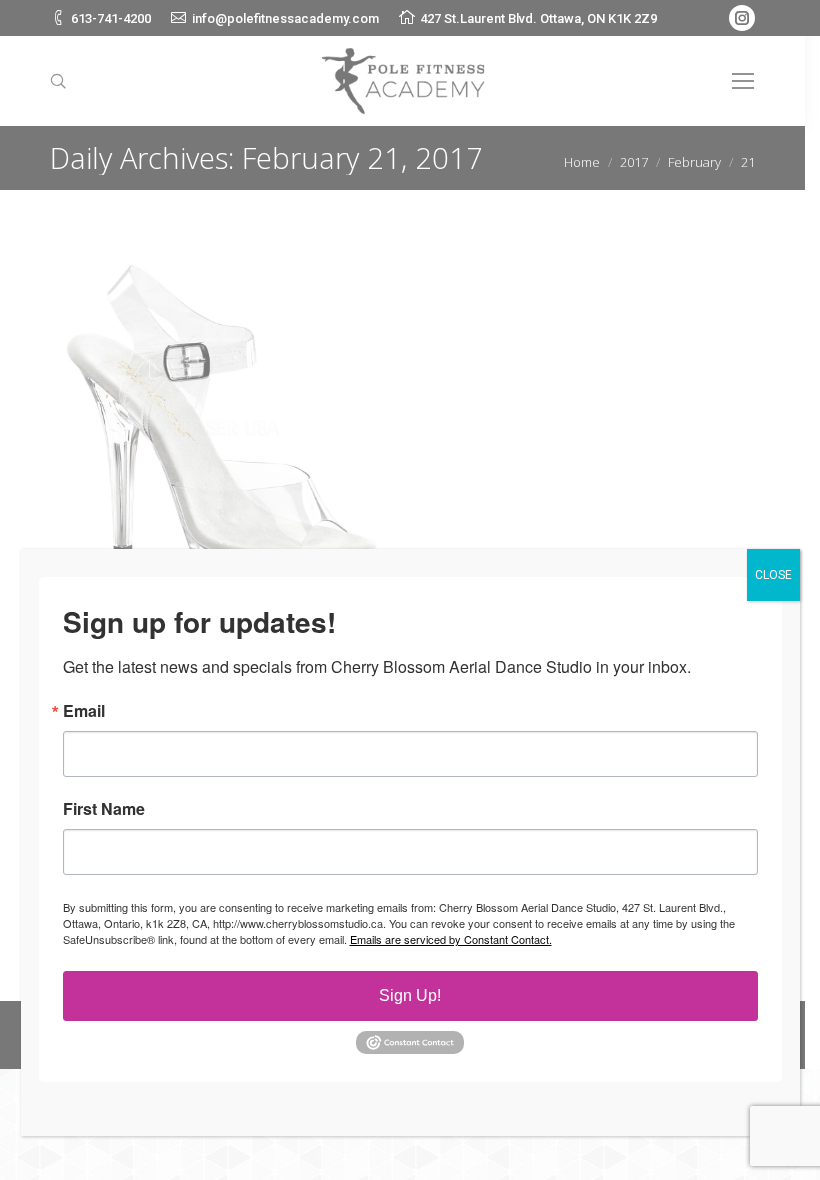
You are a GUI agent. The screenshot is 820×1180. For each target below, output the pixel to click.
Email (84, 711)
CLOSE (773, 575)
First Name (104, 809)
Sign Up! (410, 995)
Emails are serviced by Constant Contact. (451, 939)
